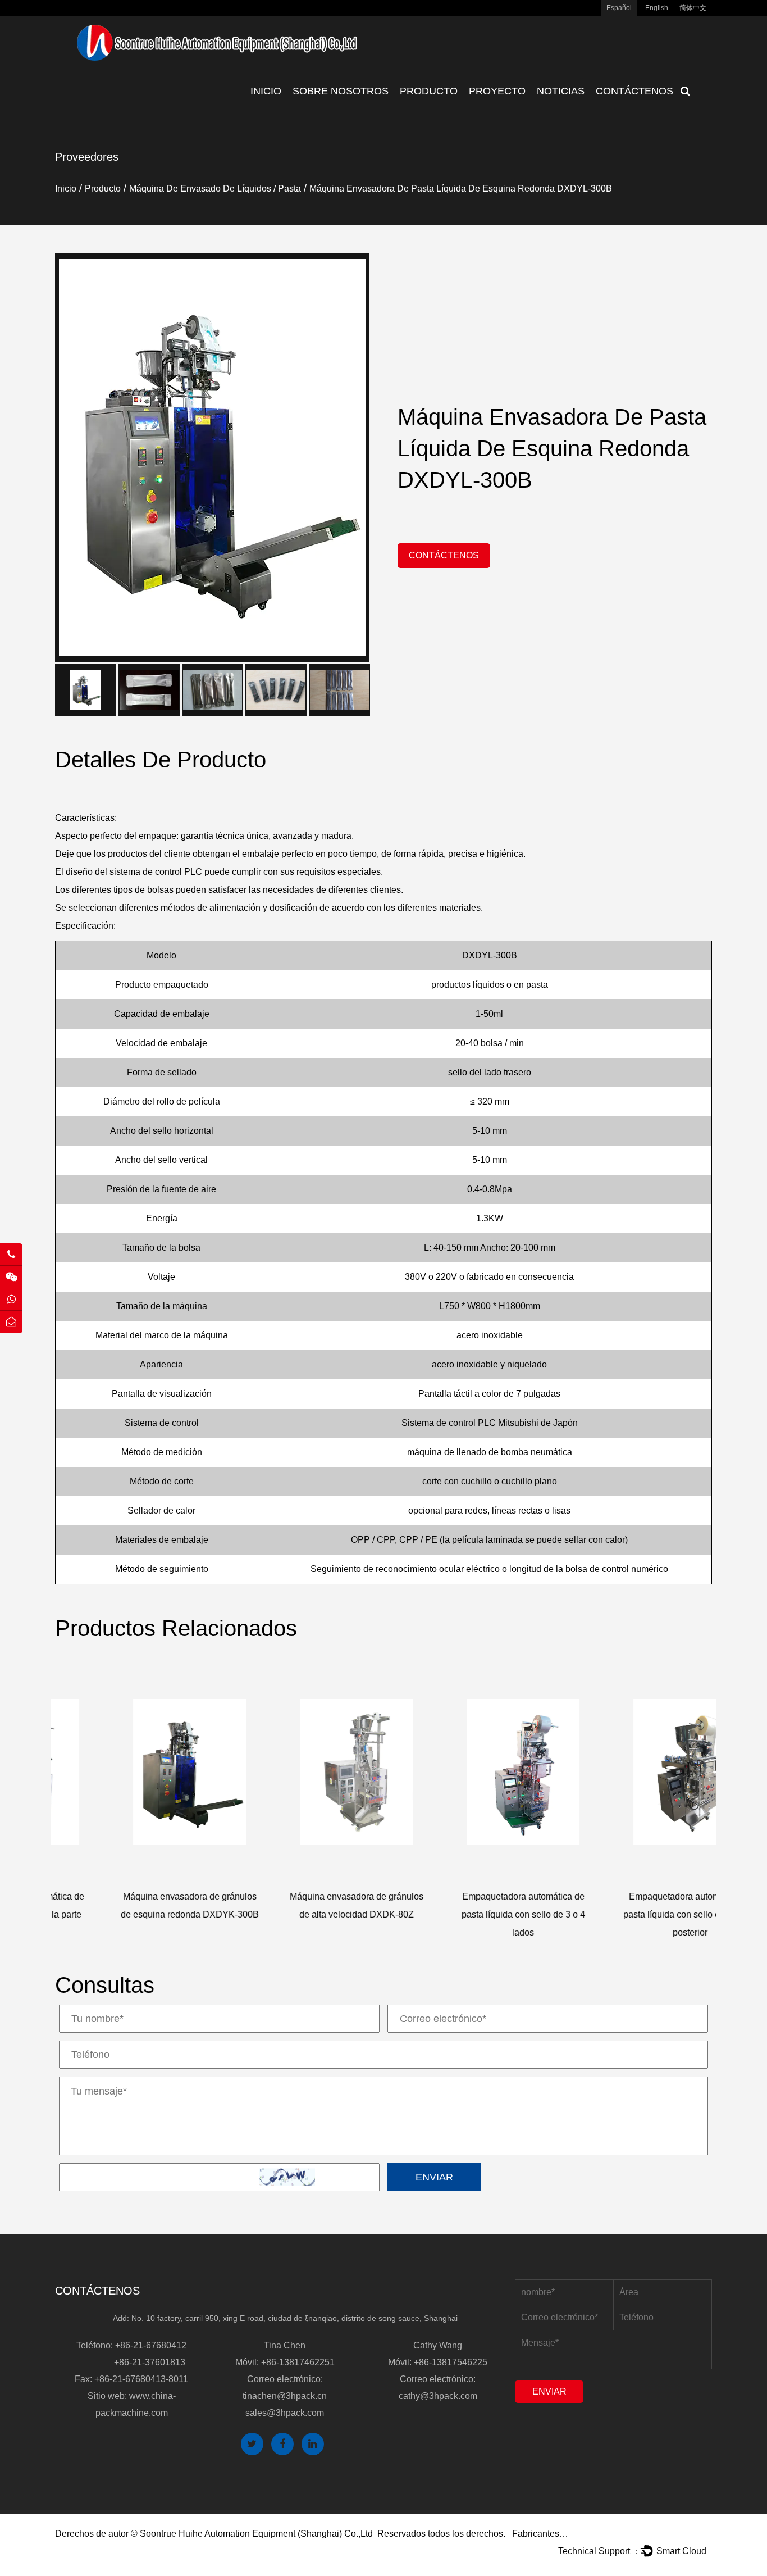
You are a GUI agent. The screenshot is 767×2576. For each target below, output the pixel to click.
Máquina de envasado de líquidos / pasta (215, 188)
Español (619, 8)
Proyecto (497, 91)
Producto (429, 91)
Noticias (561, 91)
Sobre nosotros (341, 91)
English (657, 8)
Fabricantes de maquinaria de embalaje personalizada (540, 2534)
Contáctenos (634, 91)
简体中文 (693, 8)
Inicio (266, 91)
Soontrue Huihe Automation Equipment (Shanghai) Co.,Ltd (256, 2534)
